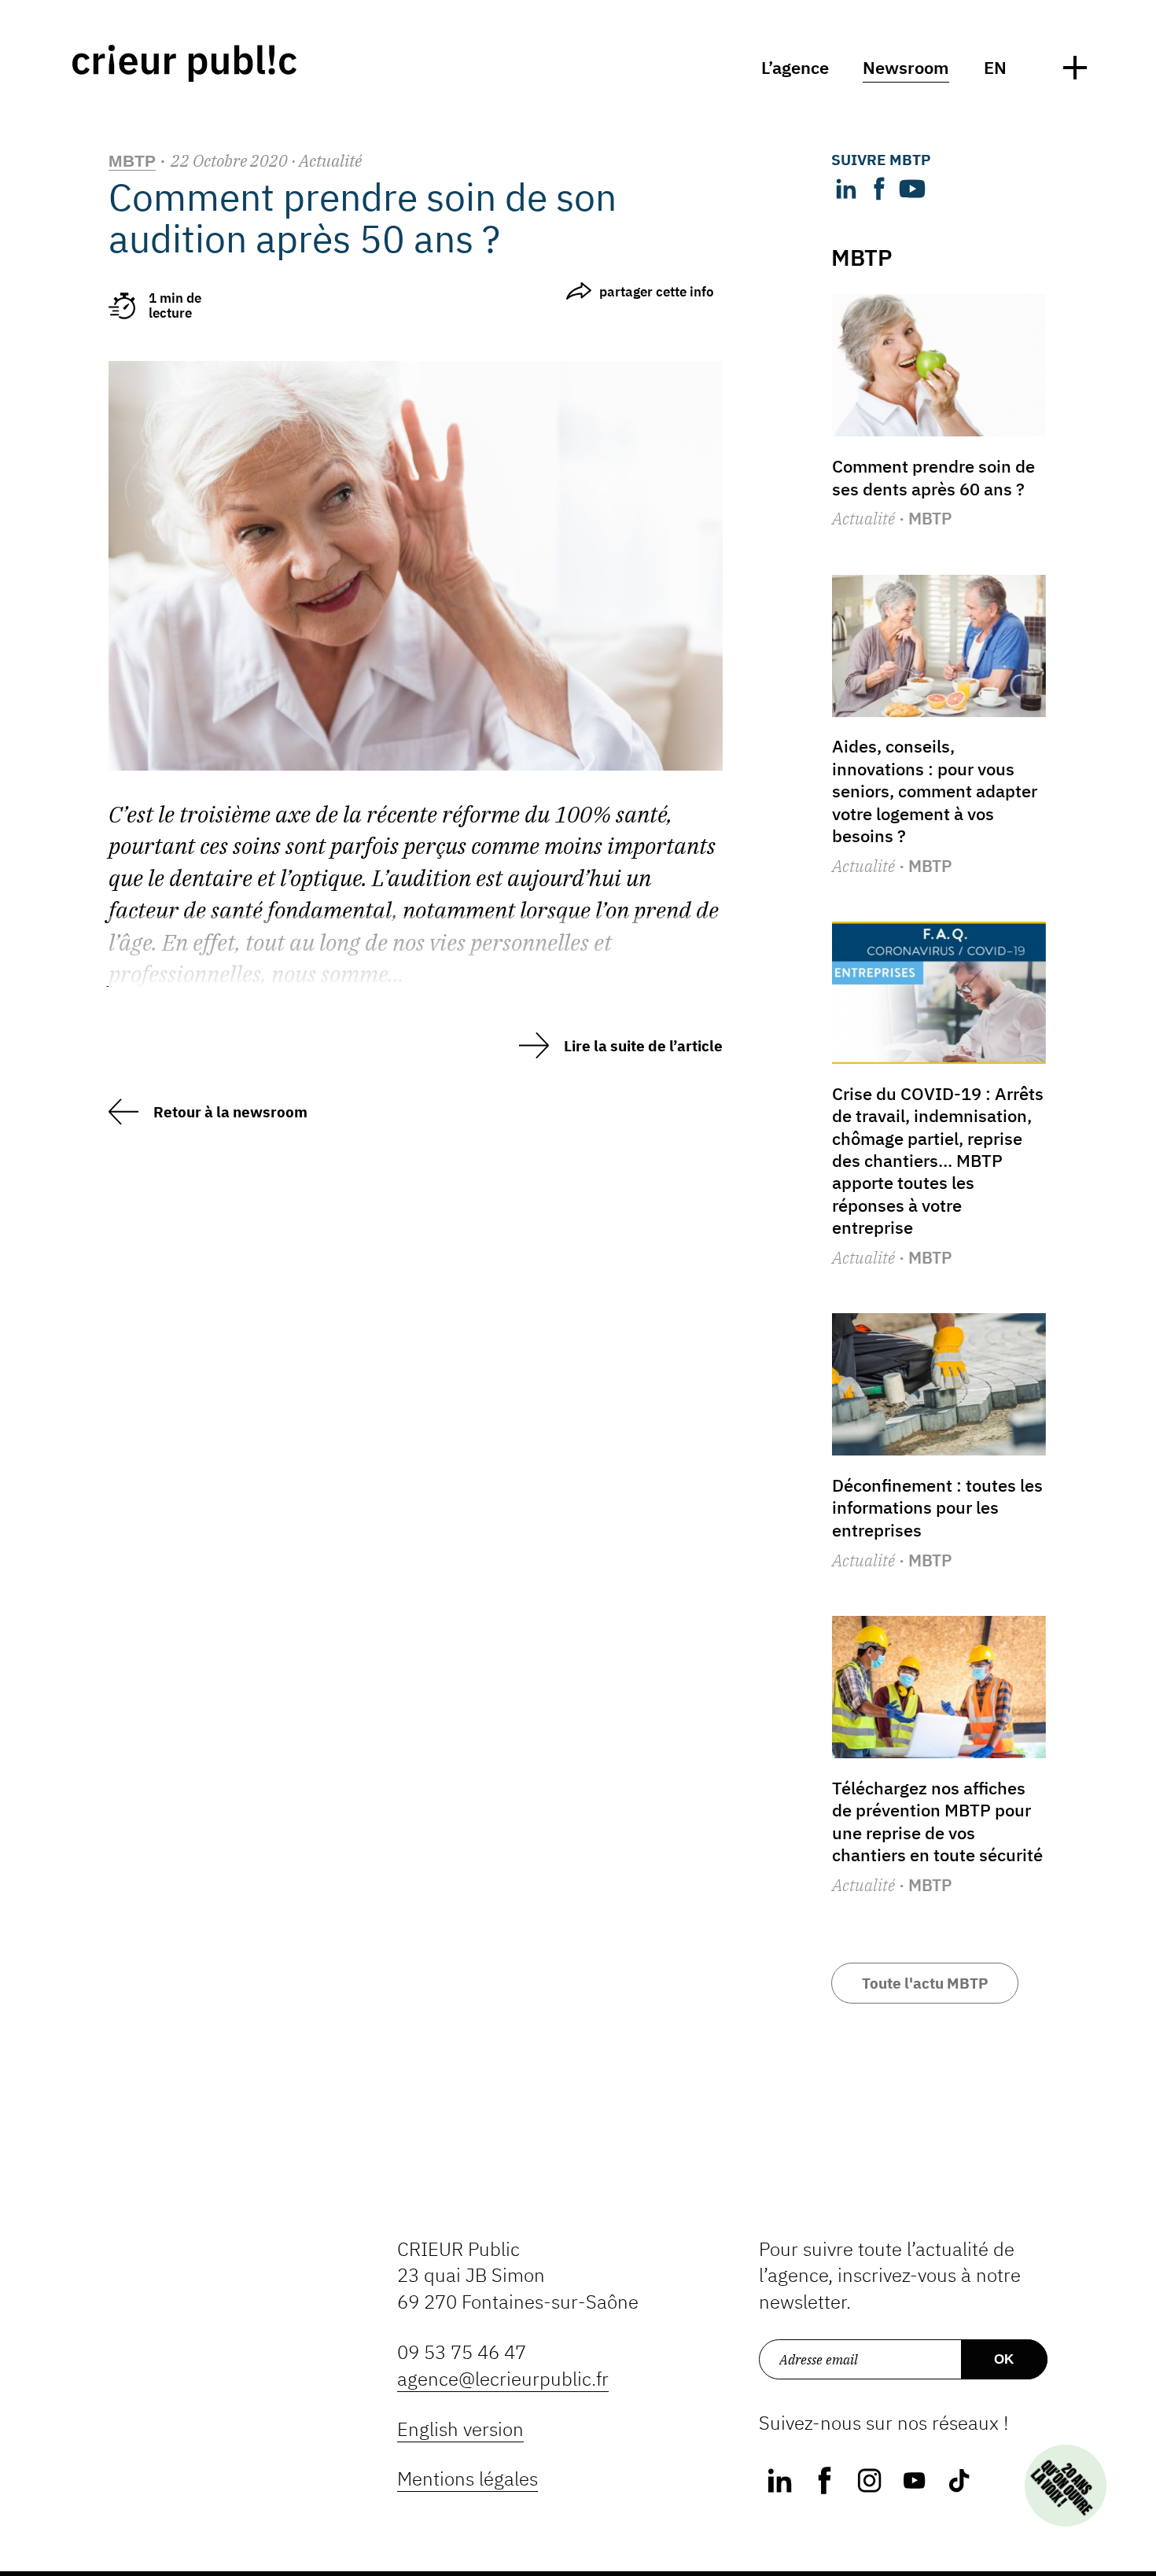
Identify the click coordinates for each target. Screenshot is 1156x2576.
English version (460, 2429)
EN (995, 68)
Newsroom (906, 68)
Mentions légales (468, 2479)
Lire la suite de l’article (643, 1046)
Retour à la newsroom (230, 1112)
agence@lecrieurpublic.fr (503, 2379)
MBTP (132, 161)
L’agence (795, 68)
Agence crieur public (184, 63)
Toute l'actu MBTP (925, 1983)
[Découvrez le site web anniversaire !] (1066, 2486)
